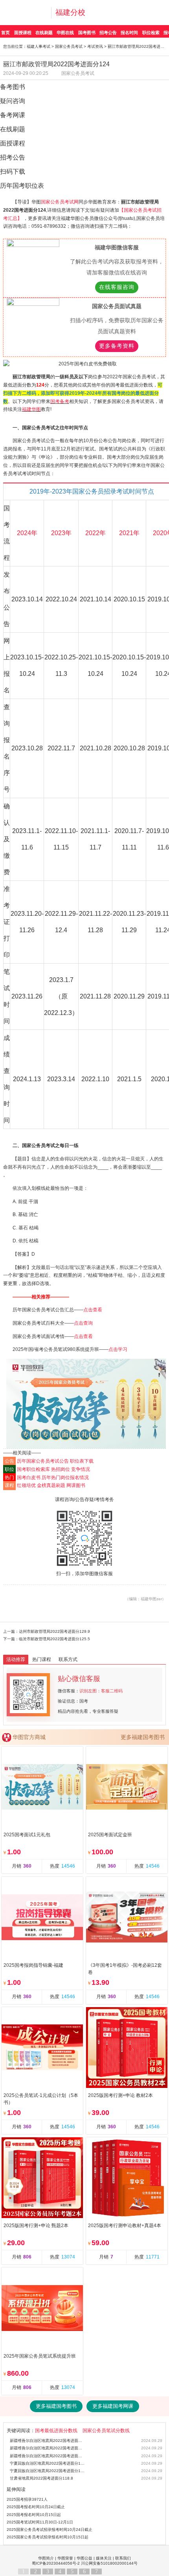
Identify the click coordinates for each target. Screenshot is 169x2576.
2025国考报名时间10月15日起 (34, 2515)
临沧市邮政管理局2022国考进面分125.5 (54, 1639)
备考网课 (13, 115)
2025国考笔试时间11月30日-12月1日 (40, 2522)
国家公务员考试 (69, 46)
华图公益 (84, 2558)
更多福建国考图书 (143, 1737)
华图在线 (65, 33)
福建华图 (31, 409)
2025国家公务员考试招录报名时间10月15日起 (48, 2537)
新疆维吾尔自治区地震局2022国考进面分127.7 (48, 2441)
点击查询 (83, 1323)
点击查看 (93, 1310)
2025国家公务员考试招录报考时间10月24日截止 (50, 2530)
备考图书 (13, 87)
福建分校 (70, 12)
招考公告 (108, 33)
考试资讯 (95, 46)
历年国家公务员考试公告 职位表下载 (55, 1461)
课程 (9, 1485)
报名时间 (129, 33)
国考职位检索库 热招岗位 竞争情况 (53, 1469)
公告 (9, 1461)
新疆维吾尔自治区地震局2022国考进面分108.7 (48, 2456)
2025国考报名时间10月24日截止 (36, 2507)
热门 (9, 1478)
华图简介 (46, 2558)
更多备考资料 (117, 346)
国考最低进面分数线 (56, 2431)
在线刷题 (44, 33)
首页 (6, 33)
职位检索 (151, 33)
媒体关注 (104, 2558)
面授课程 (23, 33)
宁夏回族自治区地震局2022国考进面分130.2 (48, 2463)
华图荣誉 (65, 2558)
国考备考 (60, 401)
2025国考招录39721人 (27, 2499)
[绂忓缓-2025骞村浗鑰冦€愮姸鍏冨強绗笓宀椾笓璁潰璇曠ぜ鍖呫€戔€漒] (86, 1404)
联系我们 (123, 2558)
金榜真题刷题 (51, 1485)
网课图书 (76, 1485)
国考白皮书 (29, 1478)
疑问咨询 (13, 101)
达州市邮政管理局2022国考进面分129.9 (54, 1631)
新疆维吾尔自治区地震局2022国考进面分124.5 (48, 2448)
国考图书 (87, 33)
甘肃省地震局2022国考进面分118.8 (41, 2478)
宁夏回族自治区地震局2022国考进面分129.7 (48, 2471)
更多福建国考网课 (113, 2406)
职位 (9, 1469)
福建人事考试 (39, 46)
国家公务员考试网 (60, 202)
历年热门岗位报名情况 (65, 1478)
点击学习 (118, 1349)
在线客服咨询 (117, 287)
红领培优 (26, 1485)
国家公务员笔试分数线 (106, 2431)
